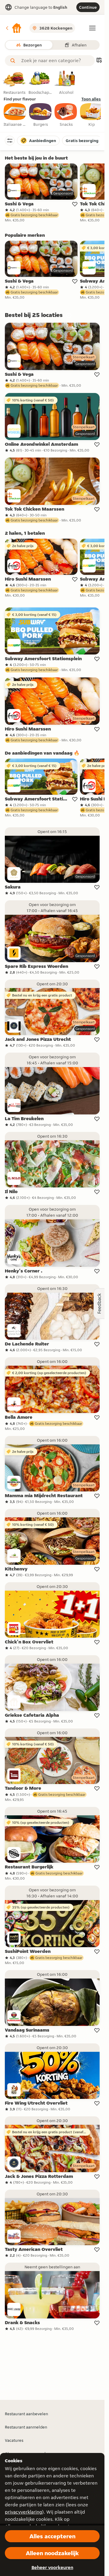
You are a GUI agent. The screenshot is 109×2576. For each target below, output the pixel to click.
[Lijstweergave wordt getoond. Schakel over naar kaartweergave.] (99, 61)
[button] (13, 28)
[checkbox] (15, 115)
